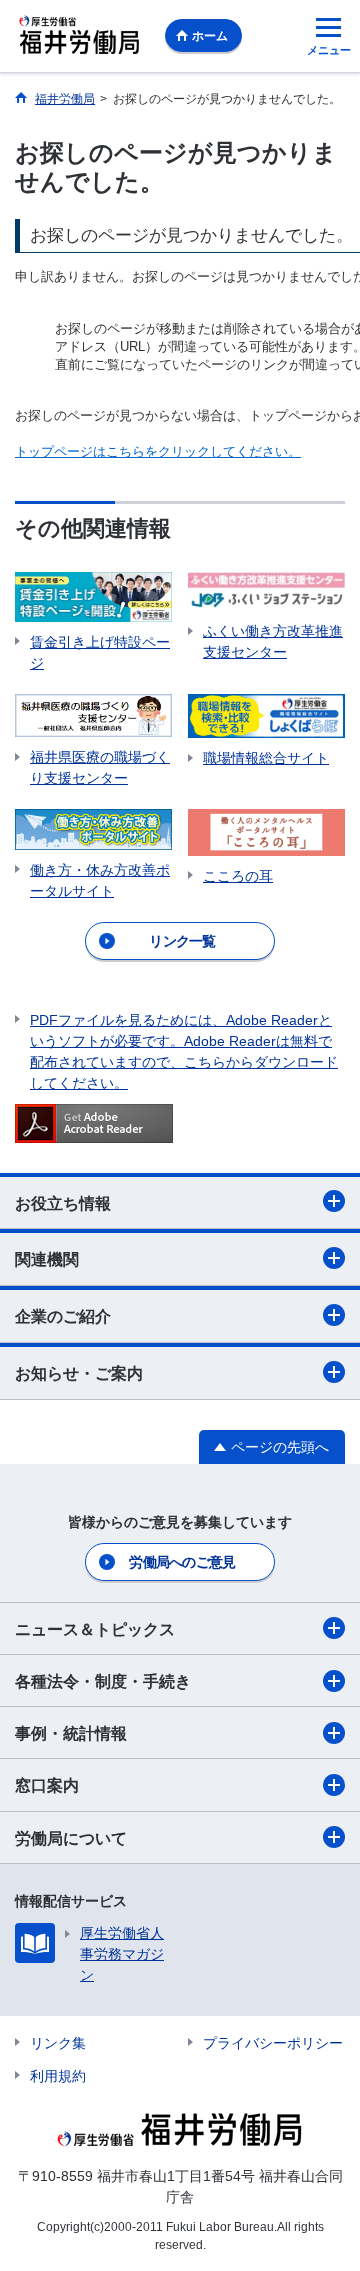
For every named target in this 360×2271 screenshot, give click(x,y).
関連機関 (47, 1259)
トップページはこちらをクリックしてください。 (158, 451)
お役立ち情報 (63, 1203)
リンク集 (58, 2043)
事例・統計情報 (71, 1733)
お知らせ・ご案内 (79, 1373)
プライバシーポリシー (273, 2043)
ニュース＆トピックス (95, 1629)
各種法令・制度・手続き (103, 1681)
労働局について (71, 1838)
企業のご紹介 (63, 1316)
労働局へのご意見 (182, 1562)
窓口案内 (47, 1785)
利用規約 (58, 2076)
